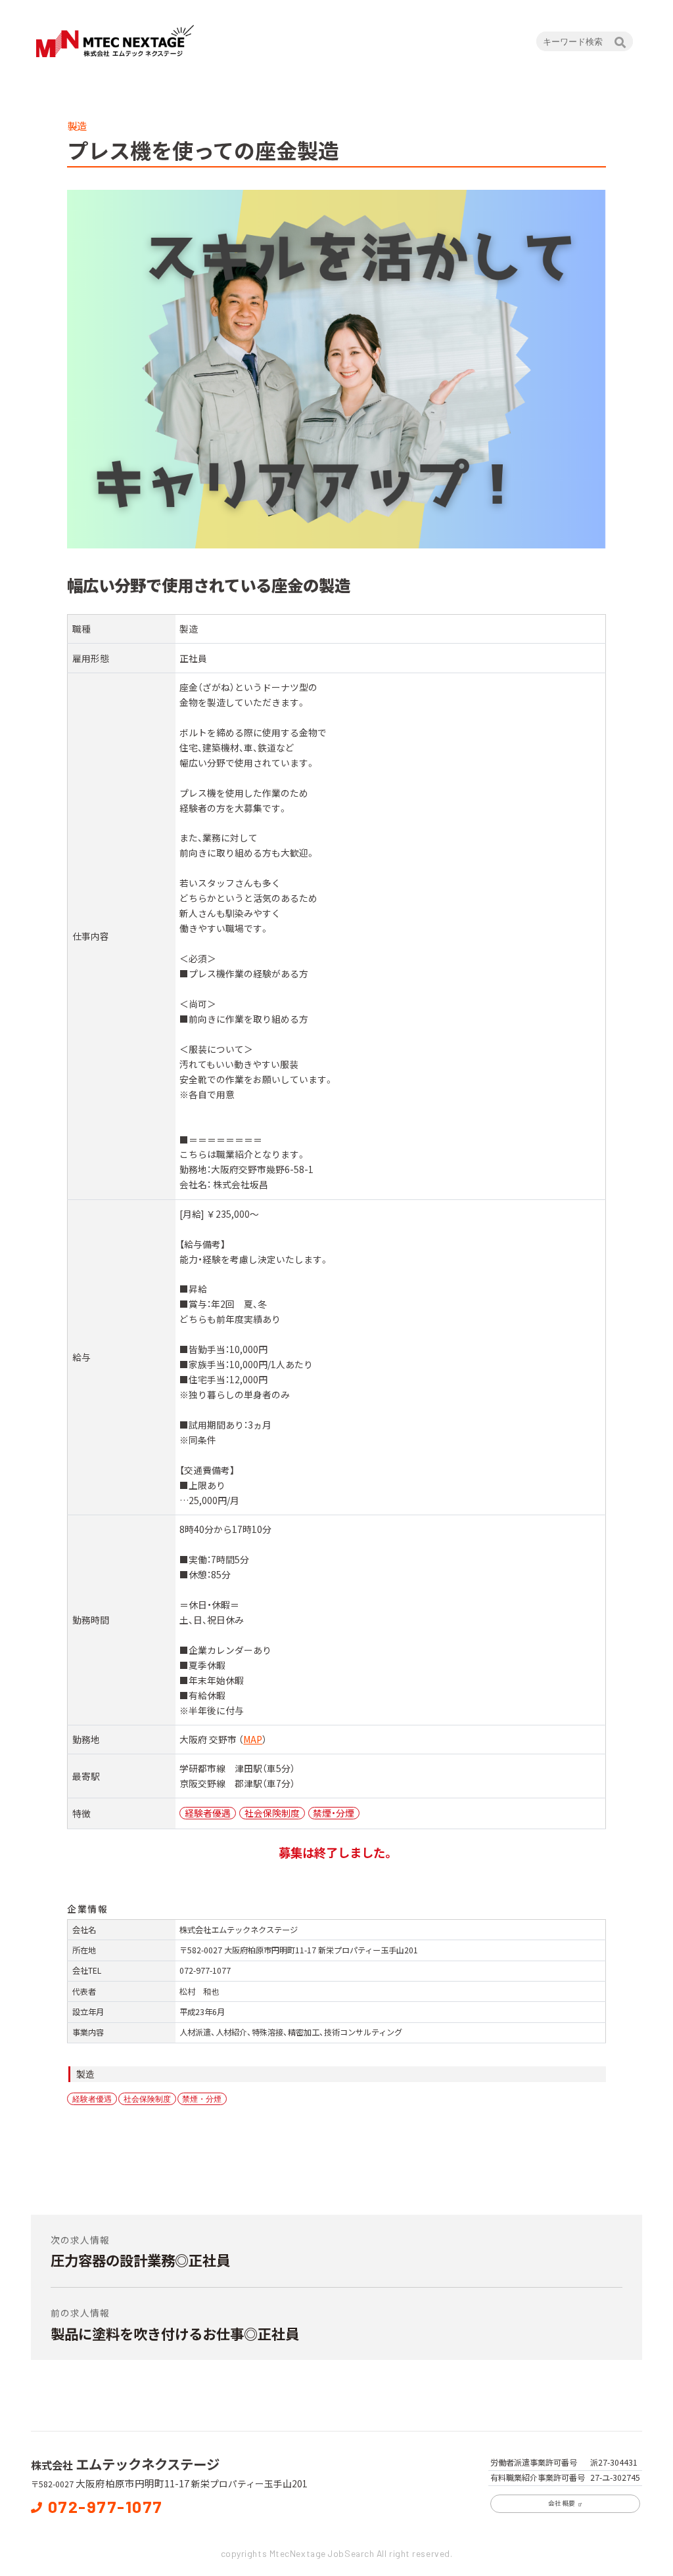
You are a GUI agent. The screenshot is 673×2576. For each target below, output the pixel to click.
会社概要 (562, 2503)
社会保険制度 (147, 2099)
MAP (253, 1739)
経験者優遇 (92, 2099)
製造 (85, 2074)
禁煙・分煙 (202, 2099)
